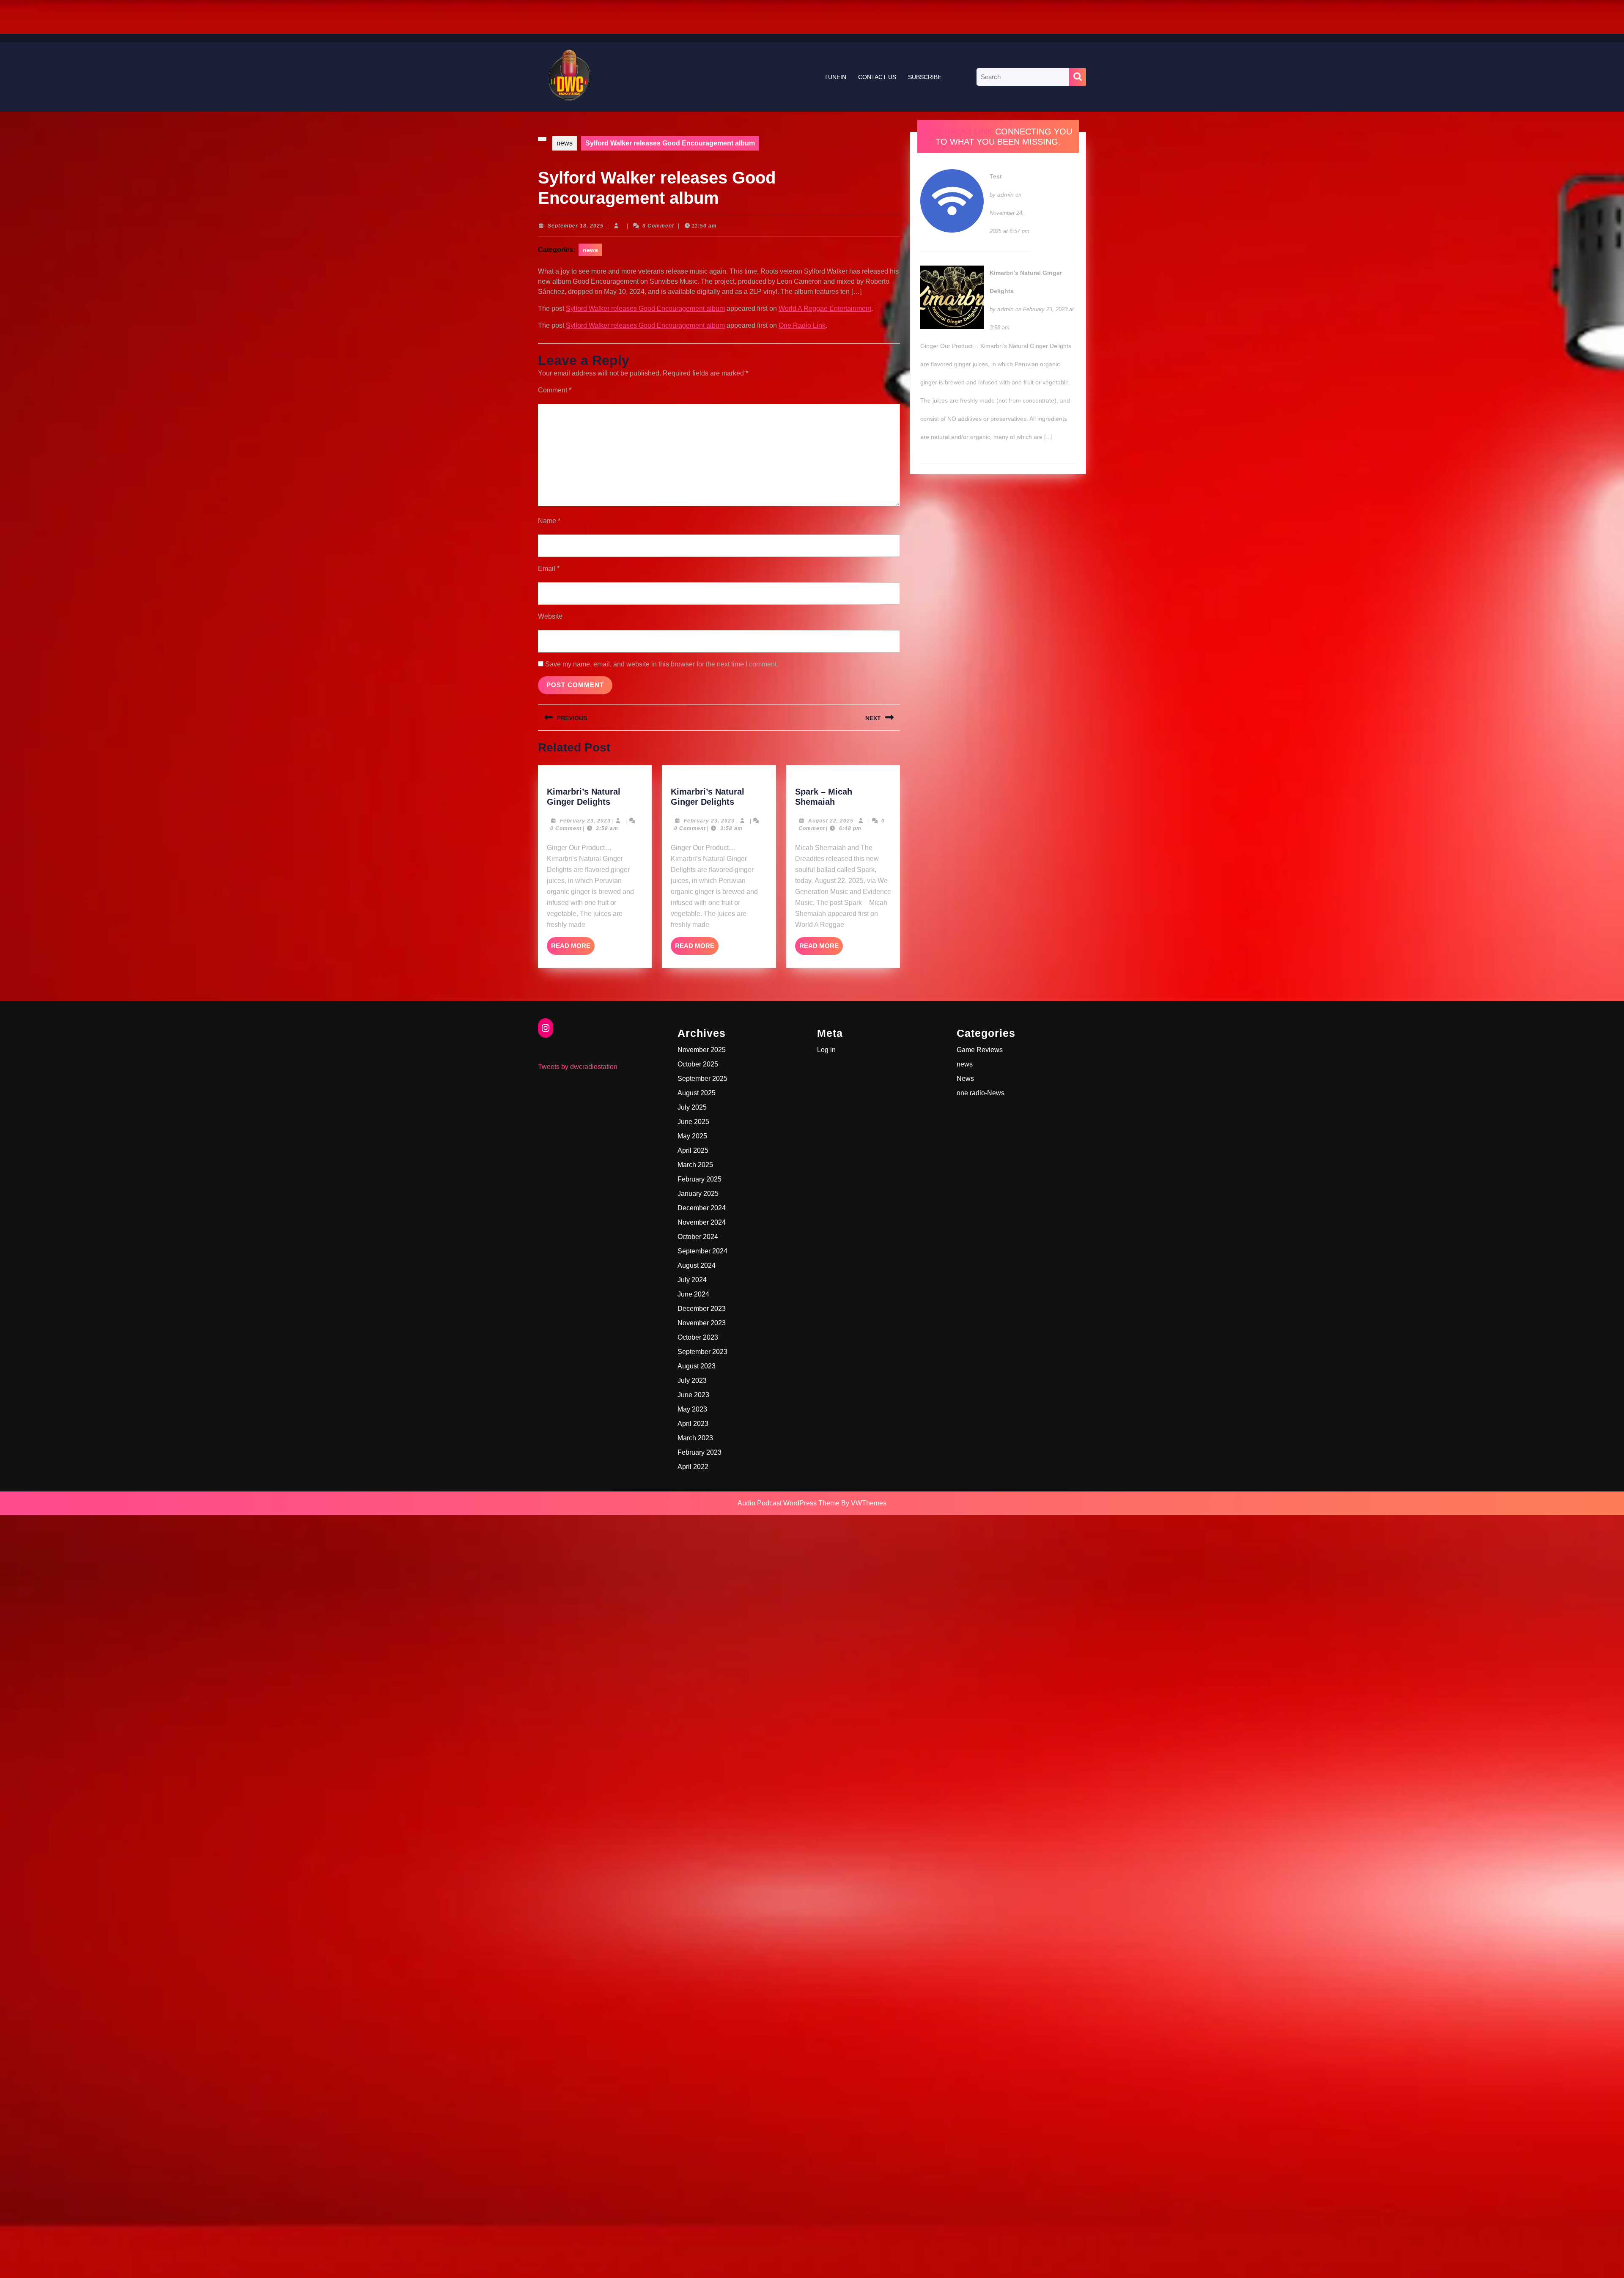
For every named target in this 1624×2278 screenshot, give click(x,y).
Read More (573, 948)
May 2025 (692, 1136)
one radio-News (981, 1093)
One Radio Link (802, 325)
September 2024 (702, 1251)
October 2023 (698, 1337)
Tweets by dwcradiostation (578, 1067)
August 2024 (697, 1265)
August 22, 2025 (831, 821)
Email (549, 569)
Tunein (835, 77)
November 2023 (702, 1323)
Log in (826, 1050)
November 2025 (702, 1050)
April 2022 (693, 1467)
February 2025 (700, 1179)
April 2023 (693, 1424)
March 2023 (695, 1438)
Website (550, 616)
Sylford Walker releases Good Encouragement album (645, 308)
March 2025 (695, 1165)
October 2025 (698, 1064)
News (965, 1079)
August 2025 (697, 1093)
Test (996, 176)
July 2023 (692, 1380)
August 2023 (697, 1366)
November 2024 (702, 1222)
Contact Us (877, 77)
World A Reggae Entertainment (825, 308)
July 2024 (692, 1280)
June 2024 (693, 1294)
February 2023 (700, 1452)
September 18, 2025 (576, 226)
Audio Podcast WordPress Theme (789, 1503)
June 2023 (693, 1395)
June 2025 (693, 1122)
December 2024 (702, 1208)
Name (549, 521)
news (565, 143)
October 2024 (698, 1237)
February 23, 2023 (585, 821)
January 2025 (698, 1194)
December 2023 (702, 1309)
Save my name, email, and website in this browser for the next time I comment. (662, 664)
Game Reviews (980, 1050)
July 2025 (692, 1107)
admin (1005, 195)
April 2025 (693, 1150)
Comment (555, 390)
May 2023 (692, 1409)
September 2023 (702, 1352)
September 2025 (702, 1079)
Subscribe (925, 77)
